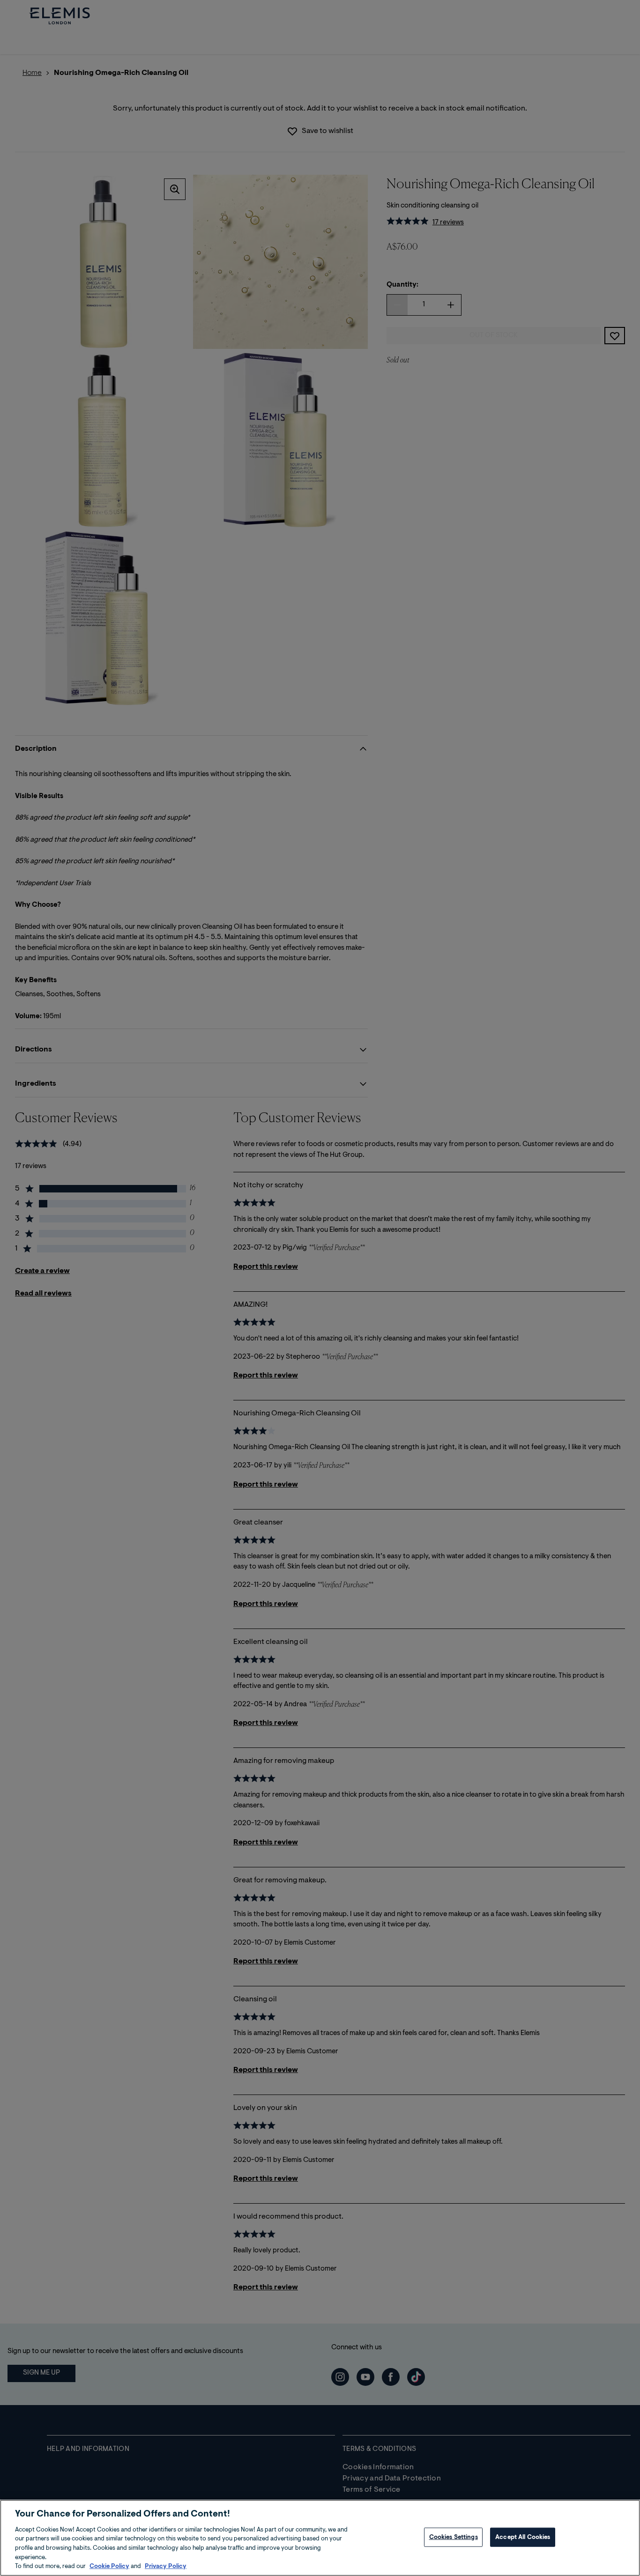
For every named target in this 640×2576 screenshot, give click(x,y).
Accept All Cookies (523, 2537)
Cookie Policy (109, 2566)
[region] (320, 2538)
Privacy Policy (166, 2566)
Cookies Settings (454, 2537)
